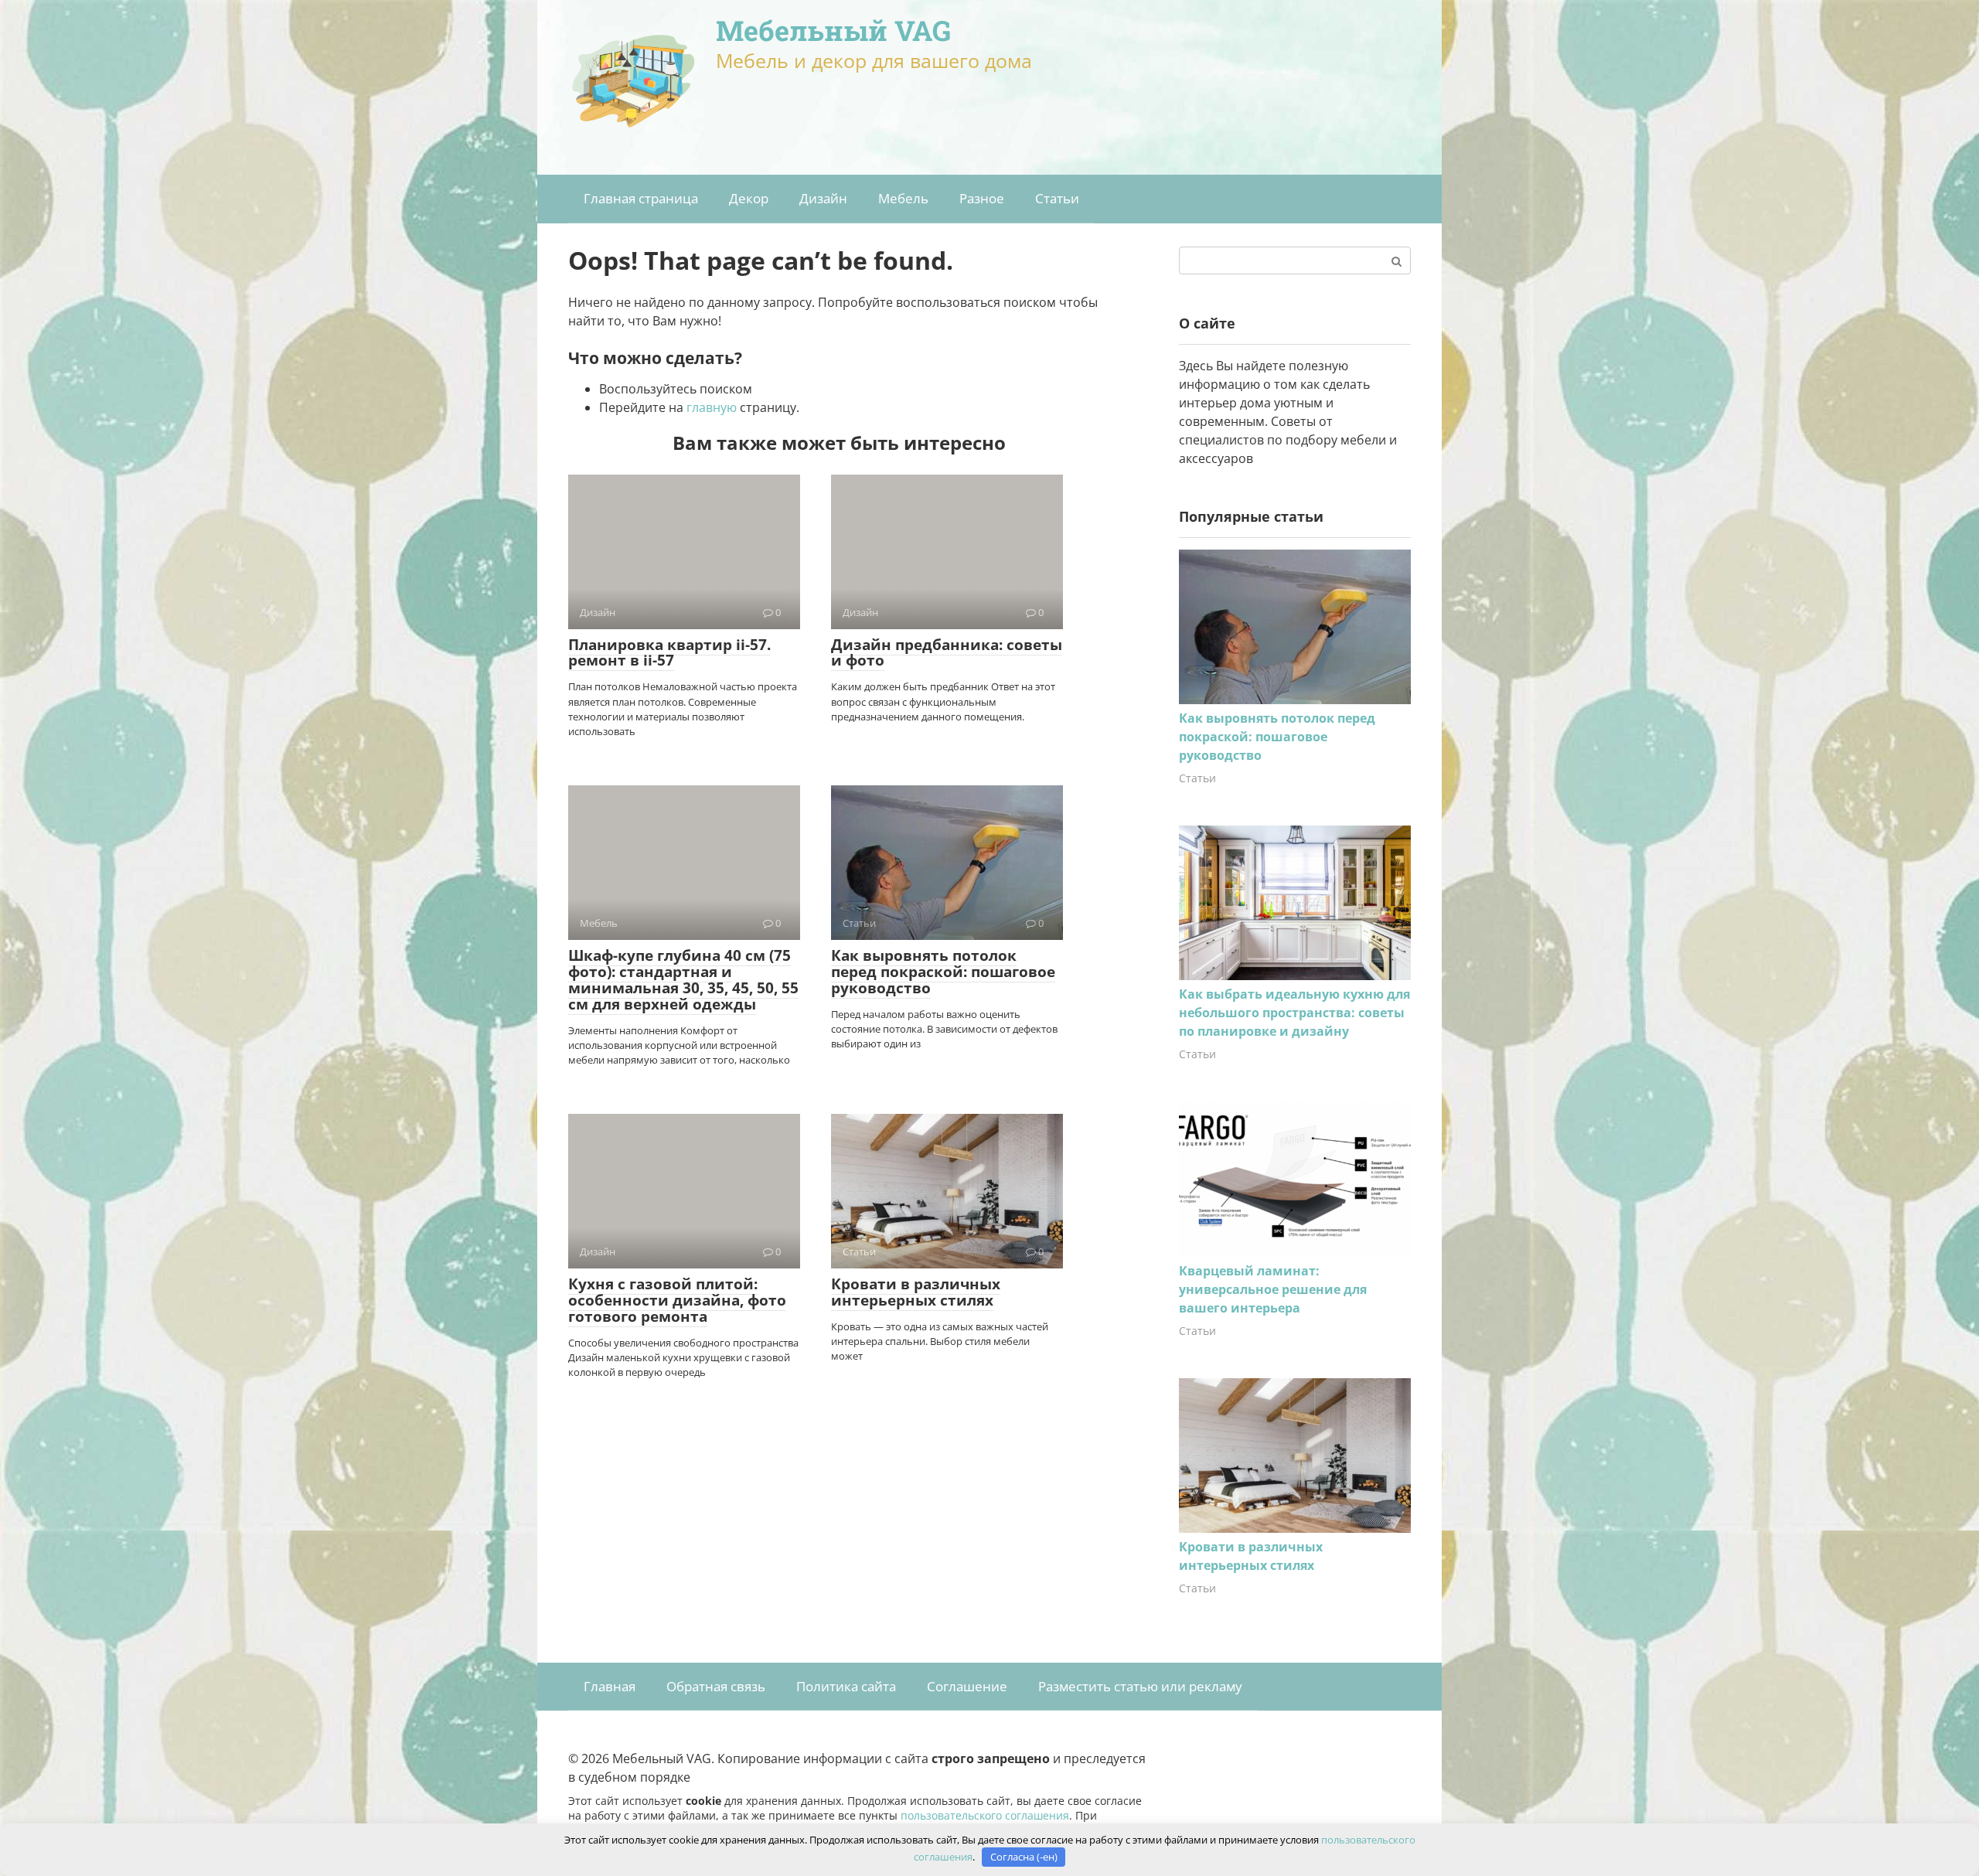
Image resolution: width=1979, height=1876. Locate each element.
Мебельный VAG (833, 30)
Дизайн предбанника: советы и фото (947, 653)
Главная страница (641, 198)
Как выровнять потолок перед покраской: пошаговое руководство (943, 972)
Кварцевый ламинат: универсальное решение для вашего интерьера (1273, 1289)
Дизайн (823, 198)
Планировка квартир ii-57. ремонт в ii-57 (669, 653)
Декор (749, 198)
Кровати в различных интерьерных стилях (916, 1292)
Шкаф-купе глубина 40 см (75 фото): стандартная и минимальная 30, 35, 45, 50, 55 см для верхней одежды (683, 980)
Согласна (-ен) (1024, 1857)
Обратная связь (716, 1686)
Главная (610, 1686)
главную (712, 407)
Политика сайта (846, 1686)
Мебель (903, 198)
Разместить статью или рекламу (1140, 1686)
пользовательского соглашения (985, 1815)
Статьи (1057, 198)
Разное (982, 198)
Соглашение (967, 1686)
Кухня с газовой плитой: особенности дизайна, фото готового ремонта (677, 1300)
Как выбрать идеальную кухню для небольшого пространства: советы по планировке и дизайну (1294, 1013)
